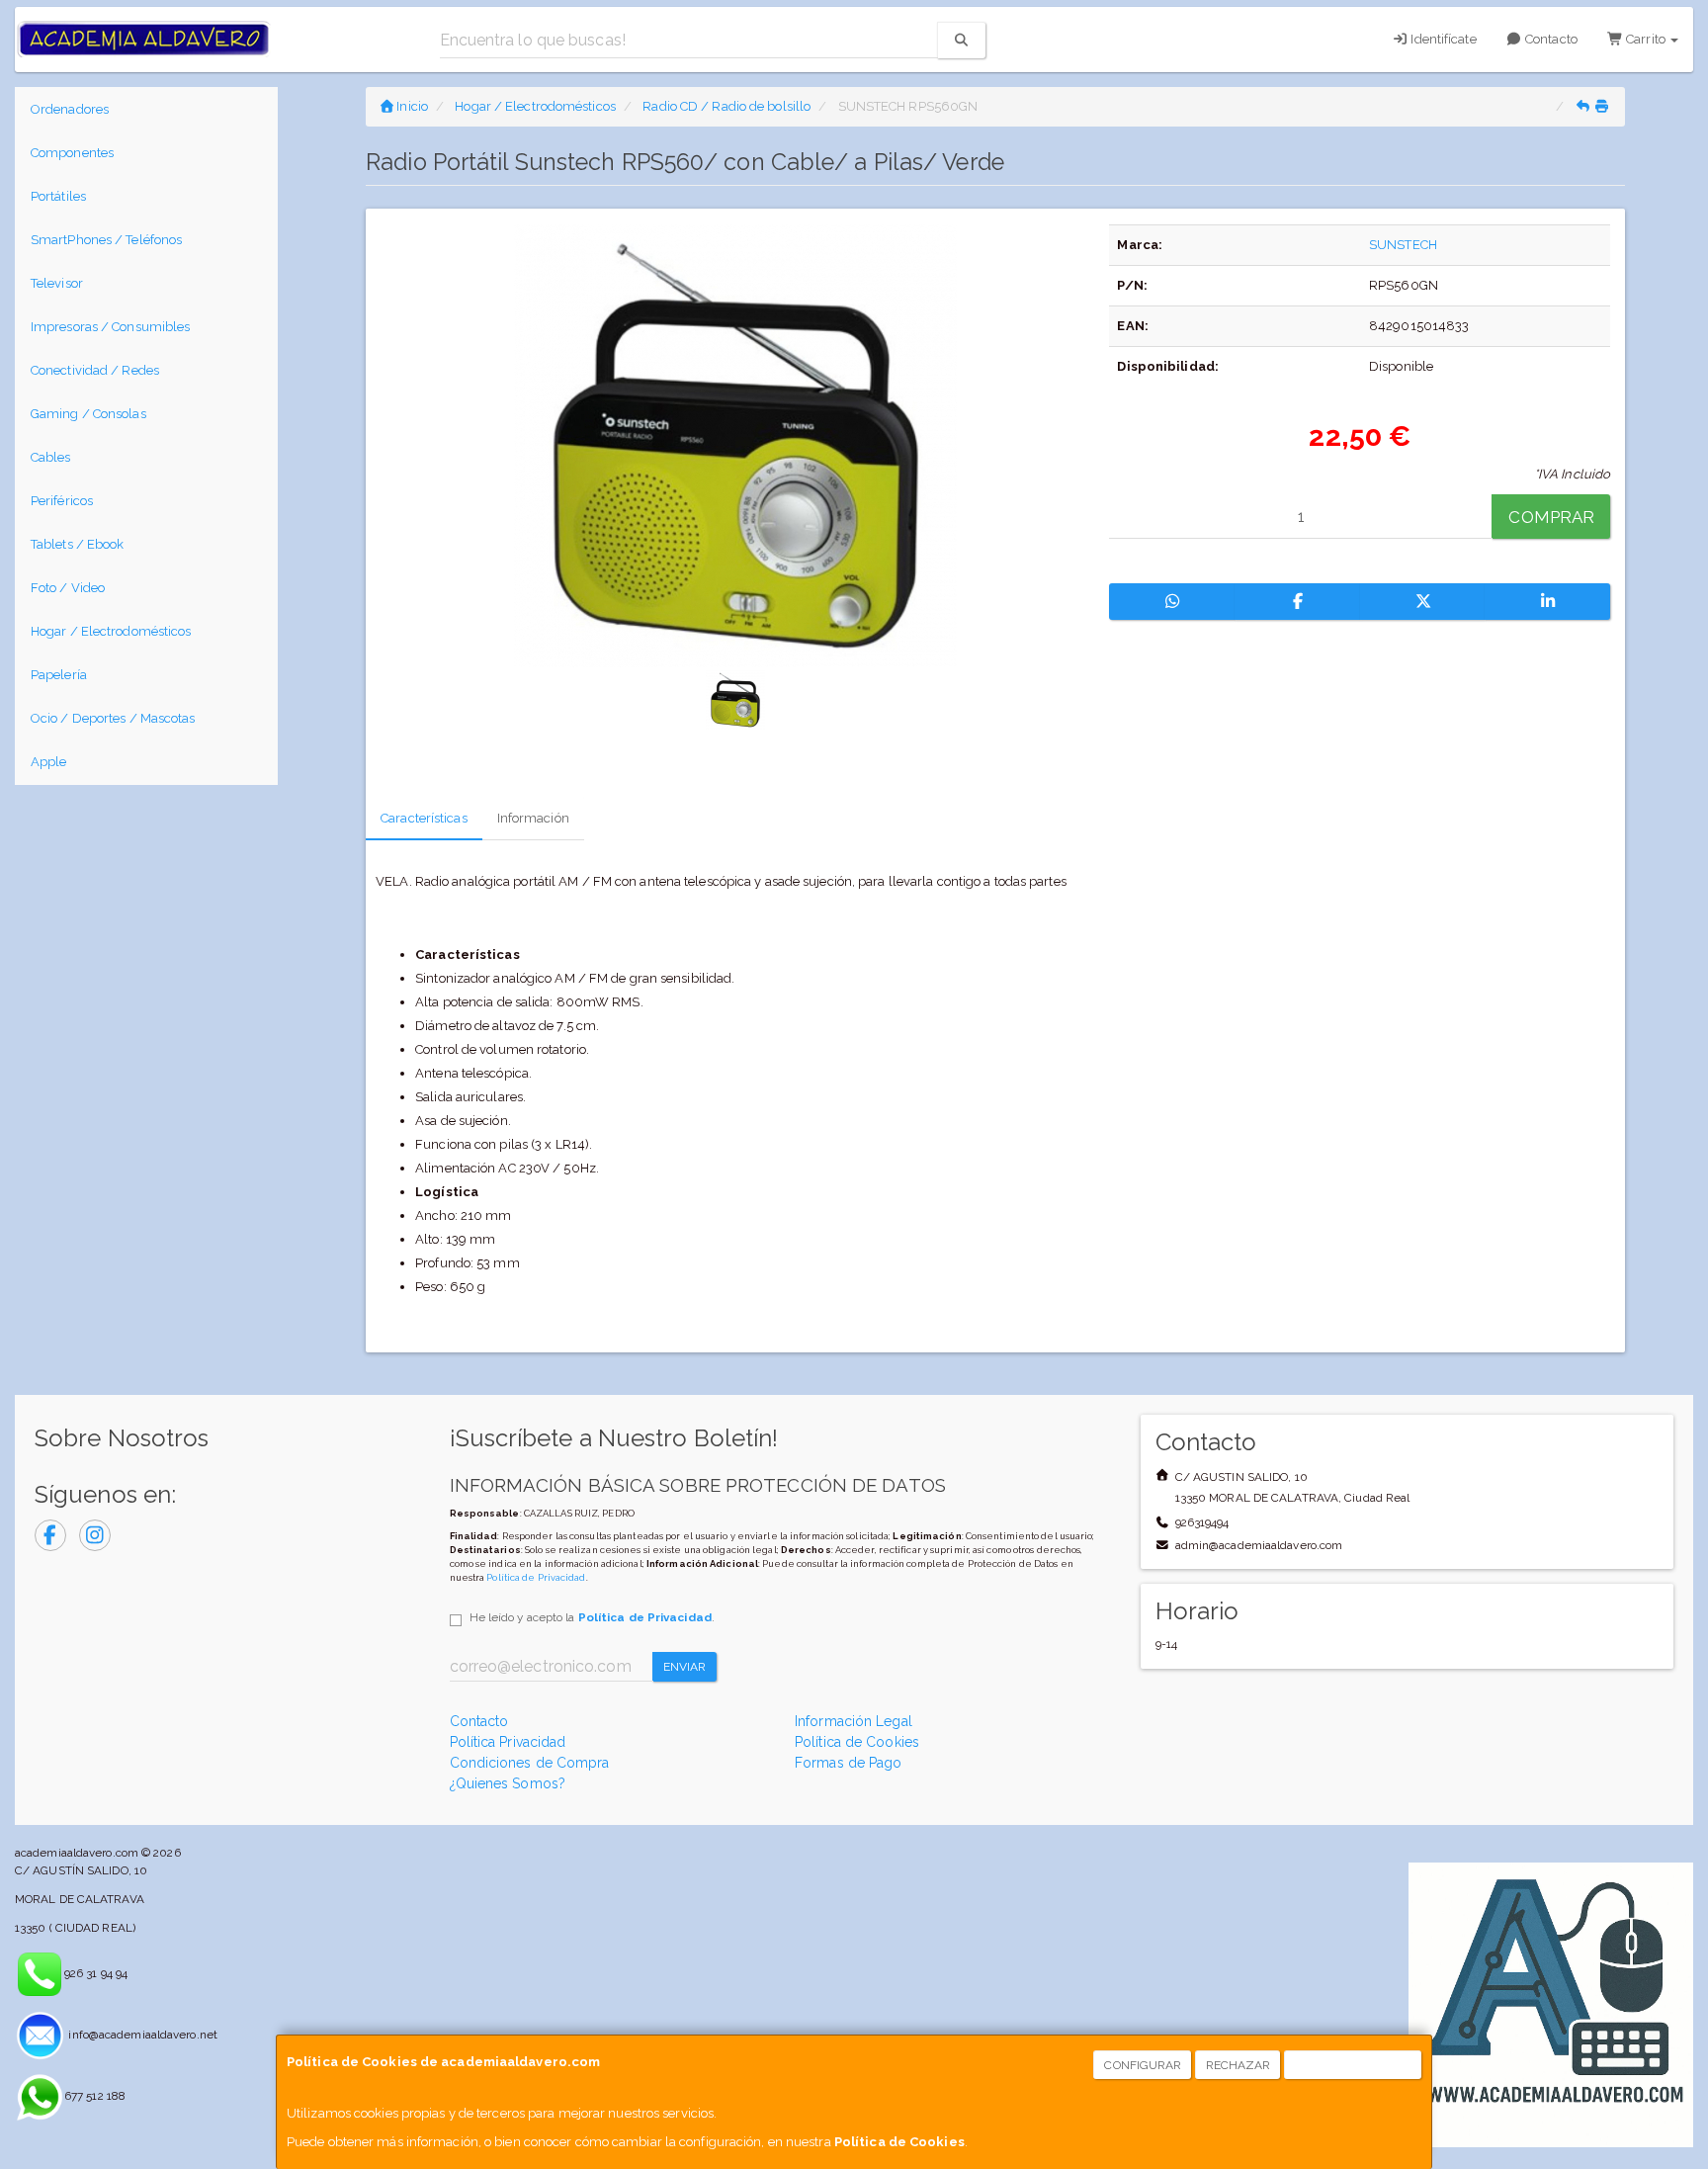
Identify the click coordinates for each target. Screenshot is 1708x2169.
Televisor (57, 283)
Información (533, 818)
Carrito (1646, 39)
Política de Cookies (899, 2142)
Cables (51, 457)
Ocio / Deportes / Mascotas (113, 718)
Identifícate (1442, 39)
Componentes (72, 153)
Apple (49, 762)
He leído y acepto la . (592, 1617)
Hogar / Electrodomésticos (111, 631)
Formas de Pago (848, 1763)
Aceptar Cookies (1354, 2065)
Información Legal (854, 1721)
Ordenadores (70, 109)
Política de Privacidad (536, 1577)
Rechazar (1238, 2065)
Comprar (1551, 517)
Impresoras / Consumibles (110, 327)
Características (424, 818)
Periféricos (62, 501)
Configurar (1143, 2065)
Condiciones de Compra (530, 1763)
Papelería (59, 675)
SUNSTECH (1403, 245)
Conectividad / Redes (95, 370)
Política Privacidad (508, 1742)
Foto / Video (68, 588)
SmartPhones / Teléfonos (106, 240)
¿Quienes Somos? (508, 1783)
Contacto (1550, 39)
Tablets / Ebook (78, 544)
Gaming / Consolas (88, 414)
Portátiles (58, 196)
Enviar (685, 1667)
